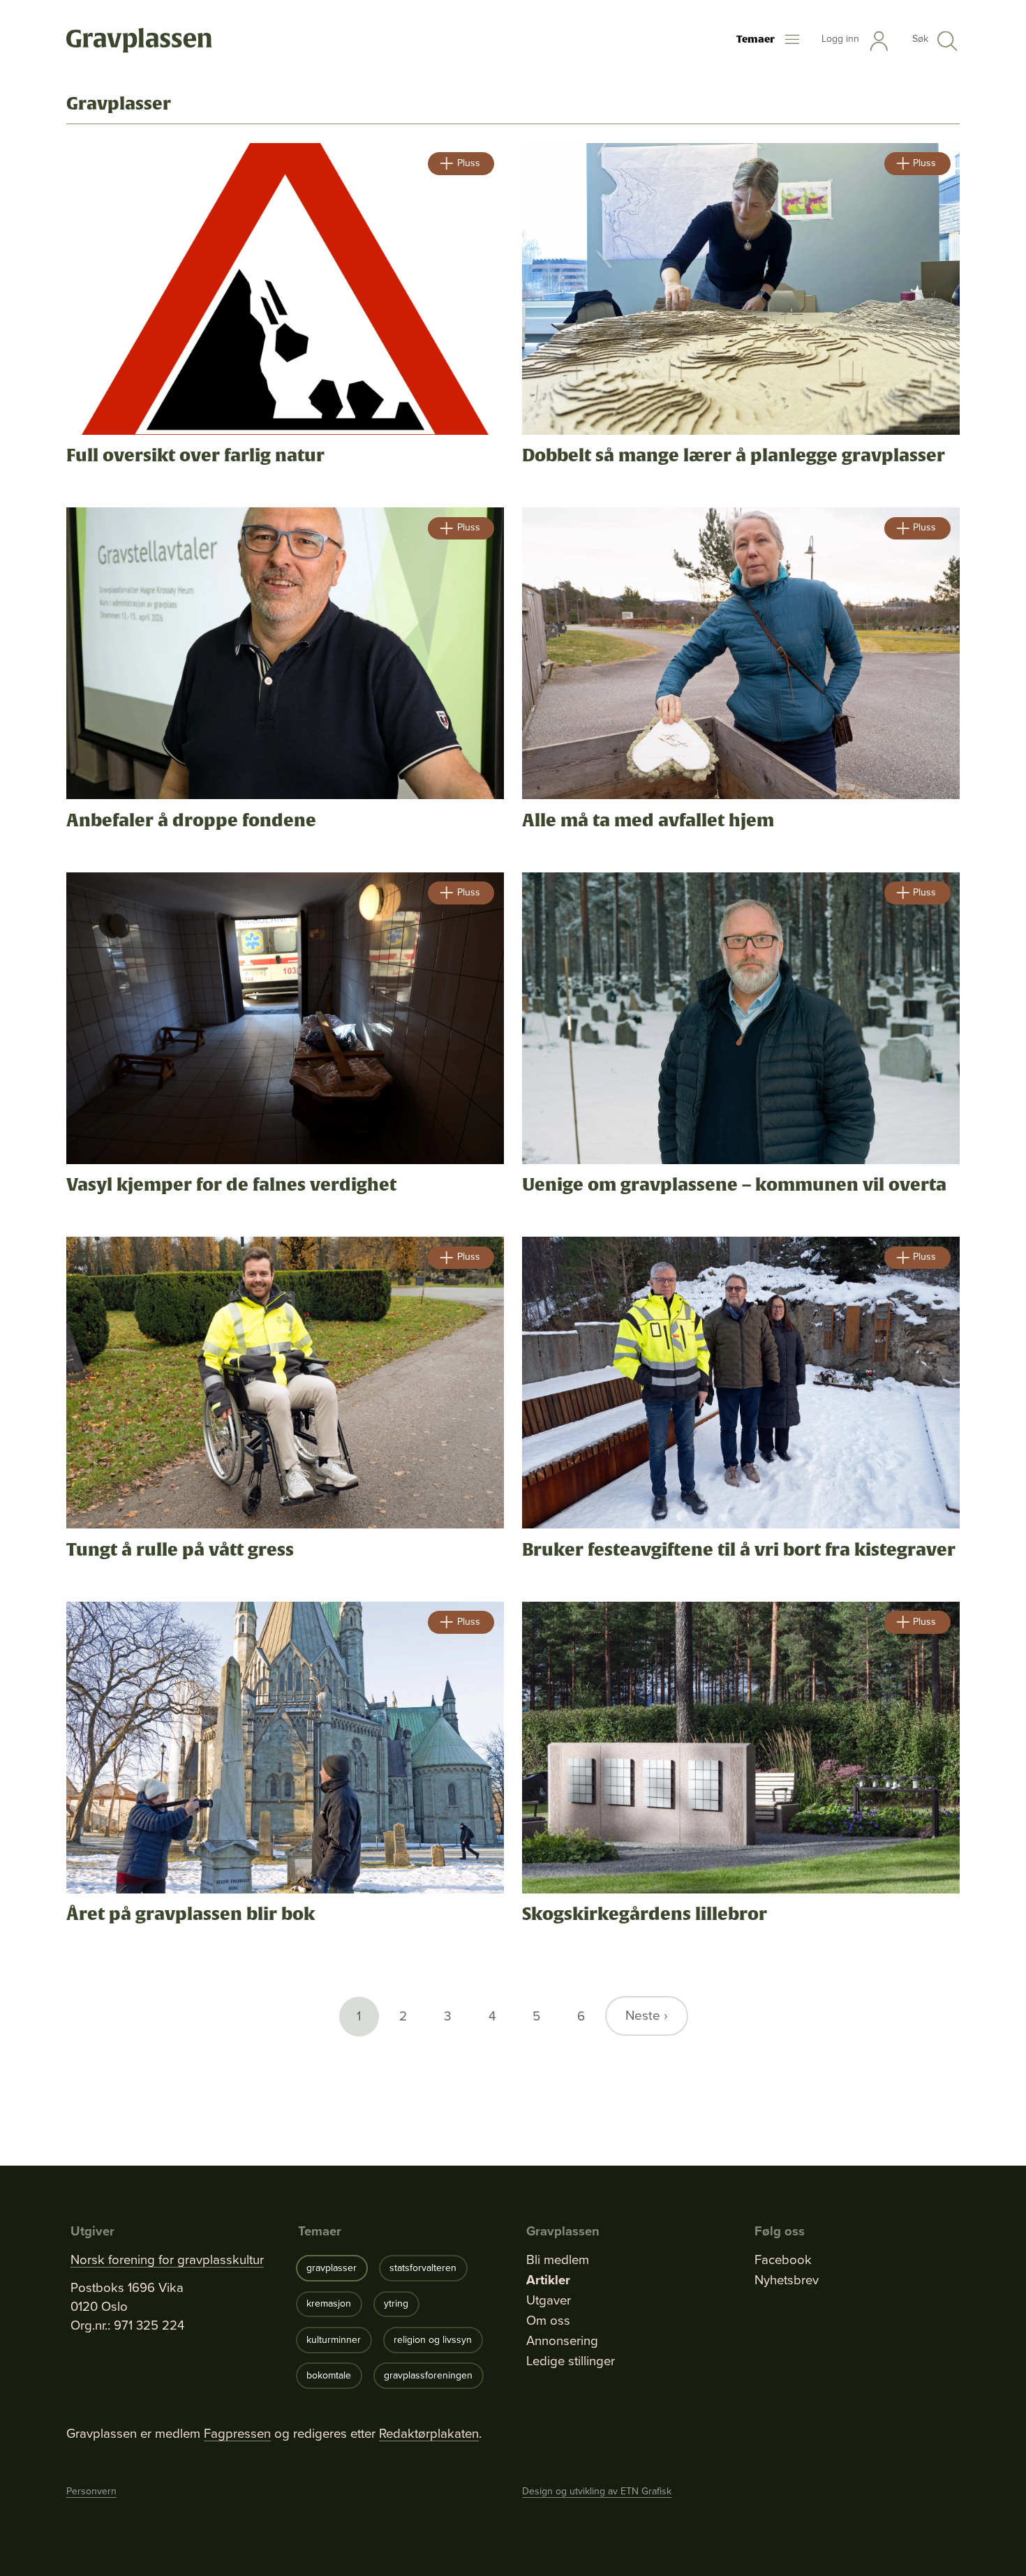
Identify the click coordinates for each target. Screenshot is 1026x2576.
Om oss (548, 2321)
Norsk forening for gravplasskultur (167, 2260)
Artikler (548, 2280)
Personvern (91, 2491)
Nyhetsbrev (787, 2280)
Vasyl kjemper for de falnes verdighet (231, 1185)
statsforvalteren (423, 2268)
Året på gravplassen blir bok (191, 1914)
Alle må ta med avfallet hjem (648, 821)
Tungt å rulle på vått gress (180, 1550)
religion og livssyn (433, 2340)
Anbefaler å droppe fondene (191, 821)
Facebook (783, 2260)
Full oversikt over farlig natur (195, 456)
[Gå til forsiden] (139, 41)
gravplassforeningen (428, 2375)
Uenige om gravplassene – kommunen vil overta (734, 1185)
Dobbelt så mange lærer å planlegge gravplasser (734, 456)
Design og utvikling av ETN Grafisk (597, 2491)
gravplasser (332, 2268)
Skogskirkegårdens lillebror (645, 1914)
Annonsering (562, 2341)
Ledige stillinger (571, 2361)
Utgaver (549, 2300)
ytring (396, 2303)
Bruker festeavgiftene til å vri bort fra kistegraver (739, 1550)
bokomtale (329, 2375)
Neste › (647, 2015)
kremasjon (329, 2303)
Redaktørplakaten (429, 2433)
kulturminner (334, 2340)
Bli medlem (558, 2260)
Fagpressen (237, 2433)
